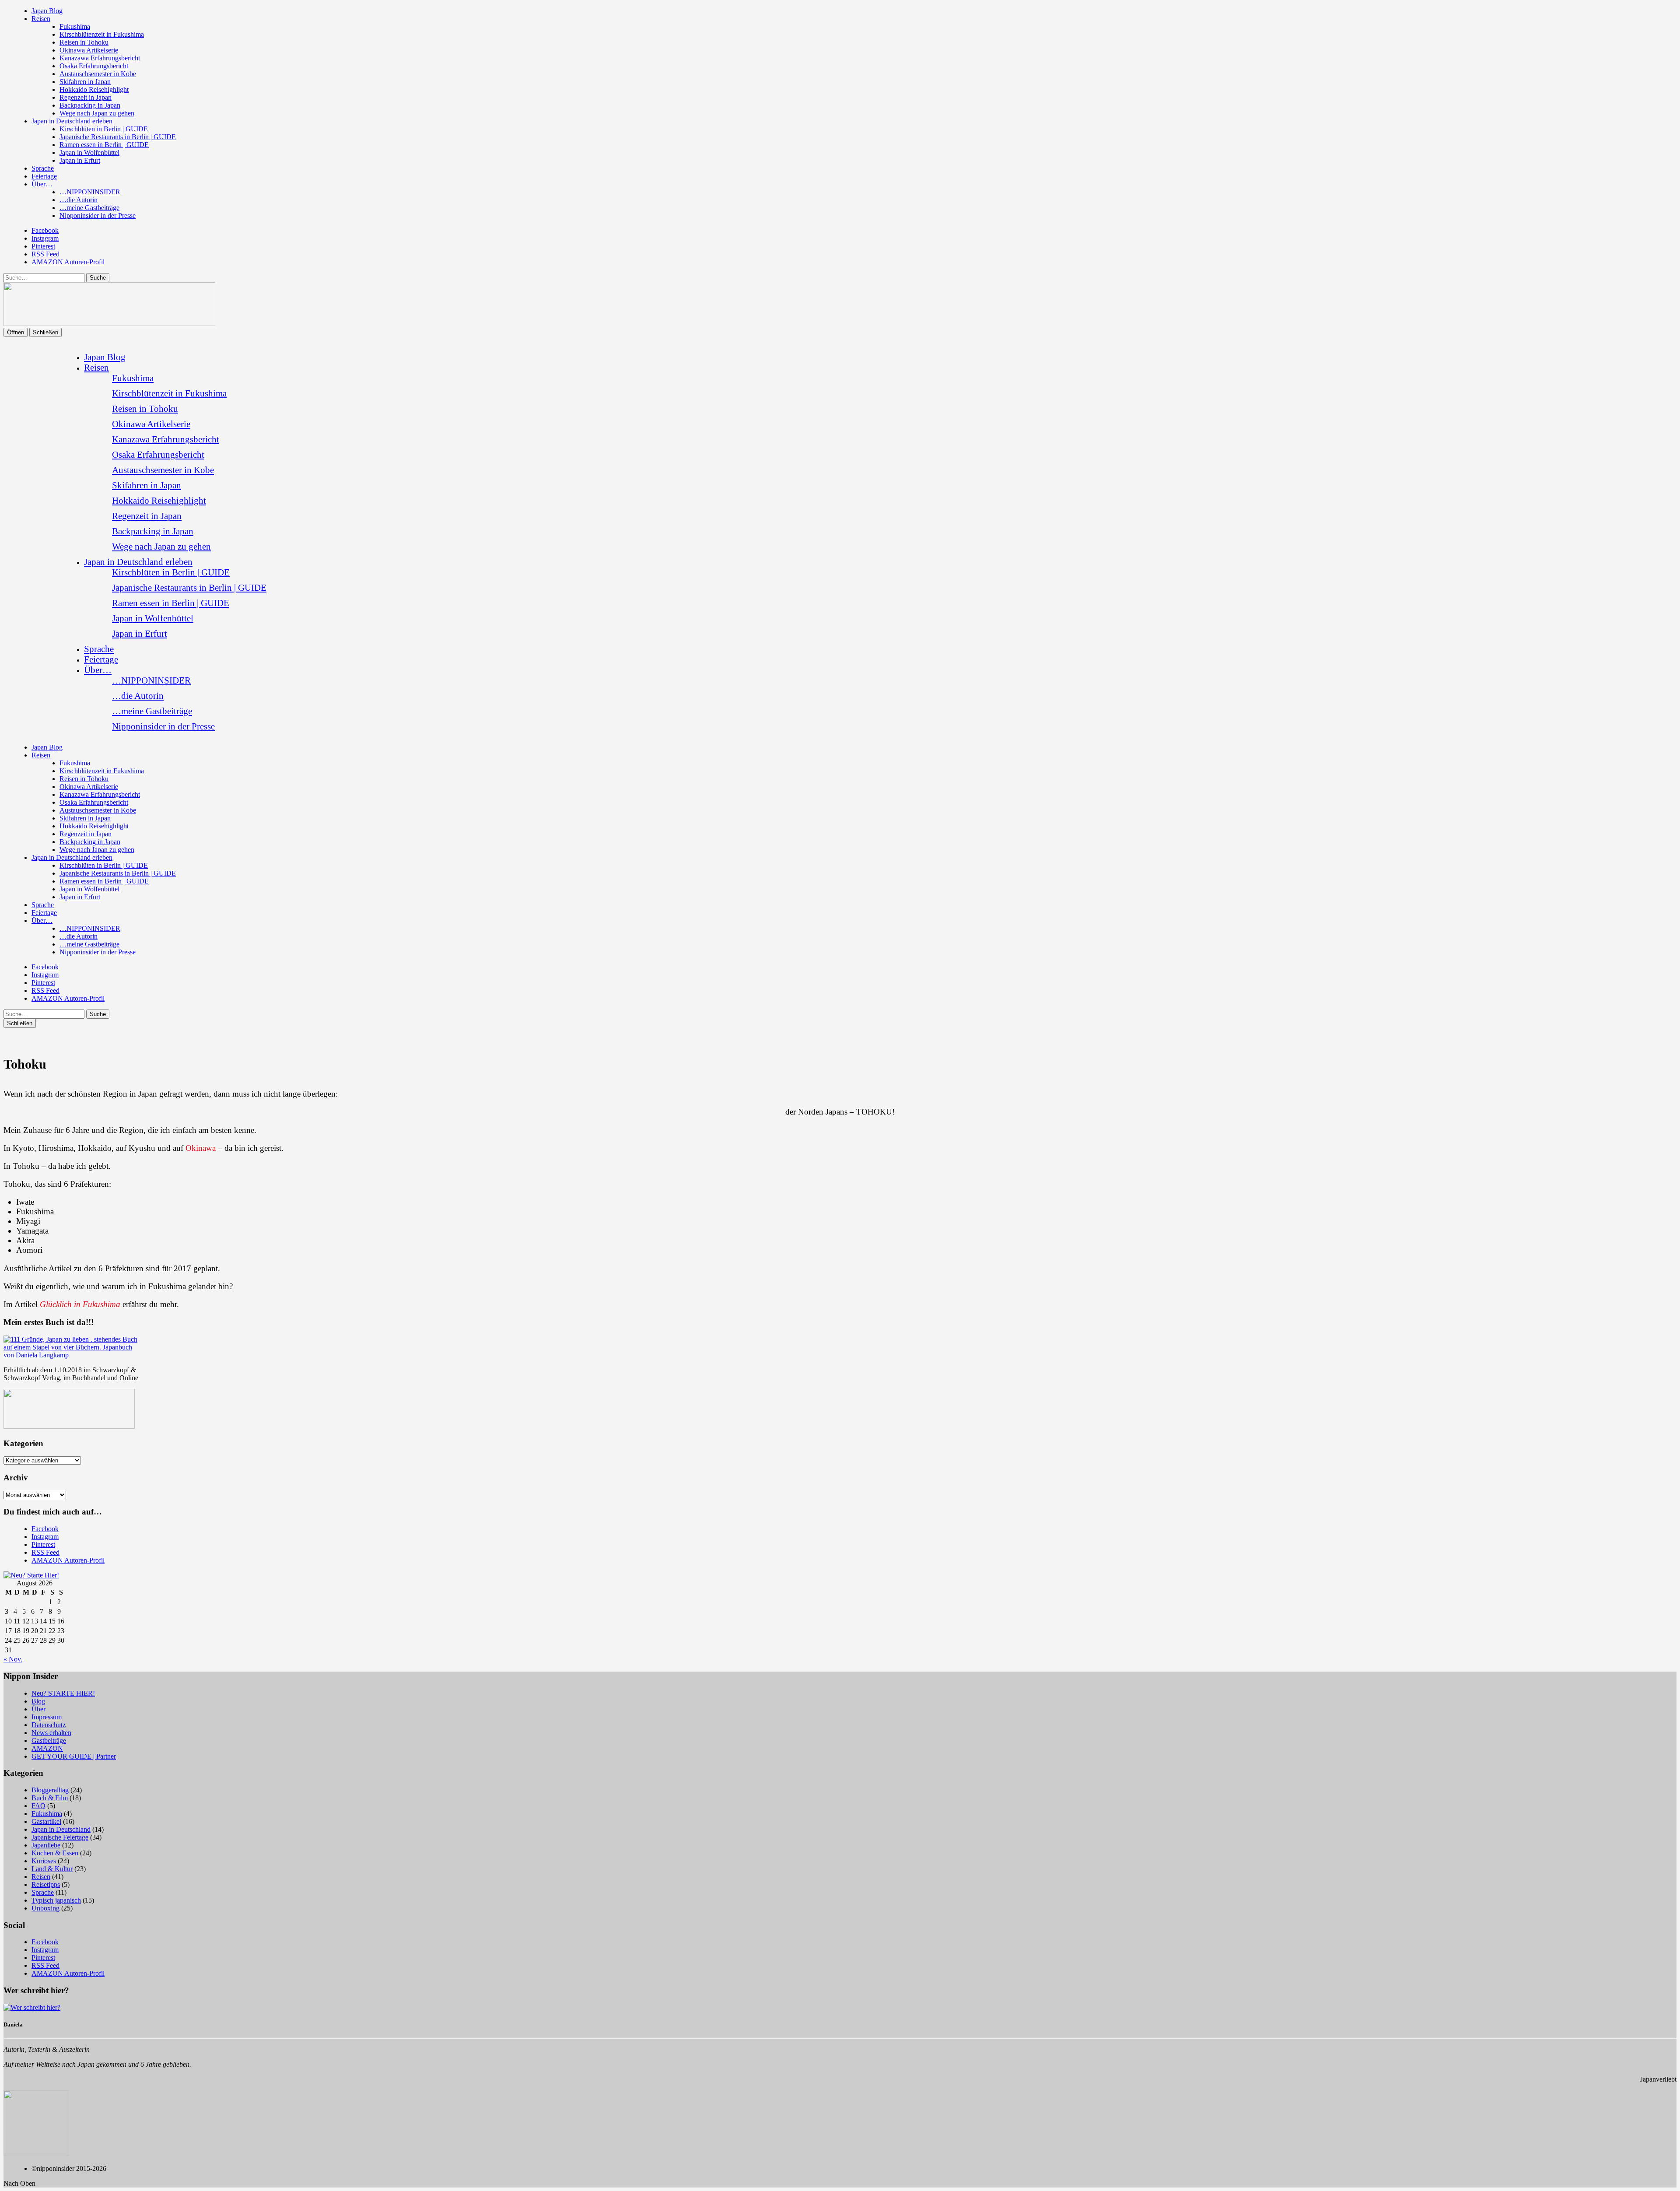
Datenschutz (49, 1725)
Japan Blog (47, 11)
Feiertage (44, 176)
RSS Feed (45, 254)
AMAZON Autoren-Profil (68, 262)
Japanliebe (46, 1845)
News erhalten (51, 1733)
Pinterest (43, 246)
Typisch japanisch (56, 1900)
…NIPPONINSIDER (90, 192)
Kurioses (44, 1861)
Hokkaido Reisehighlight (94, 89)
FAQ (38, 1806)
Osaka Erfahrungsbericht (94, 66)
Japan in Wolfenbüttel (89, 152)
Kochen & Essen (55, 1853)
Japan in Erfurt (80, 160)
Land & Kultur (52, 1869)
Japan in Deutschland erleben (72, 121)
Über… (42, 184)
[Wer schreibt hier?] (32, 2007)
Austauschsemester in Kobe (98, 74)
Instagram (45, 238)
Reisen (41, 19)
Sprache (43, 168)
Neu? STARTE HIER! (63, 1693)
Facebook (45, 230)
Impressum (47, 1717)
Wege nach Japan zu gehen (97, 113)
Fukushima (75, 26)
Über (38, 1709)
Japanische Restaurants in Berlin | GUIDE (118, 137)
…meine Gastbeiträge (89, 208)
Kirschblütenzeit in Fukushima (102, 34)
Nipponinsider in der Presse (98, 216)
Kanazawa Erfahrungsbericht (100, 58)
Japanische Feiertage (60, 1837)
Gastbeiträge (49, 1741)
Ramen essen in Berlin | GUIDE (104, 145)
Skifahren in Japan (85, 82)
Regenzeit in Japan (86, 97)
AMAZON (47, 1748)
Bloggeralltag (50, 1790)
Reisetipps (46, 1884)
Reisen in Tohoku (84, 42)
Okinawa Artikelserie (89, 50)
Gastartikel (46, 1821)
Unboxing (45, 1908)
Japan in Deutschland (61, 1829)
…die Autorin (79, 200)
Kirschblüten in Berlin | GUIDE (104, 129)
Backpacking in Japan (90, 105)
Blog (38, 1701)
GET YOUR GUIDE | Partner (74, 1756)
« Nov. (13, 1659)
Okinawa (202, 1148)
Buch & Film (50, 1798)
